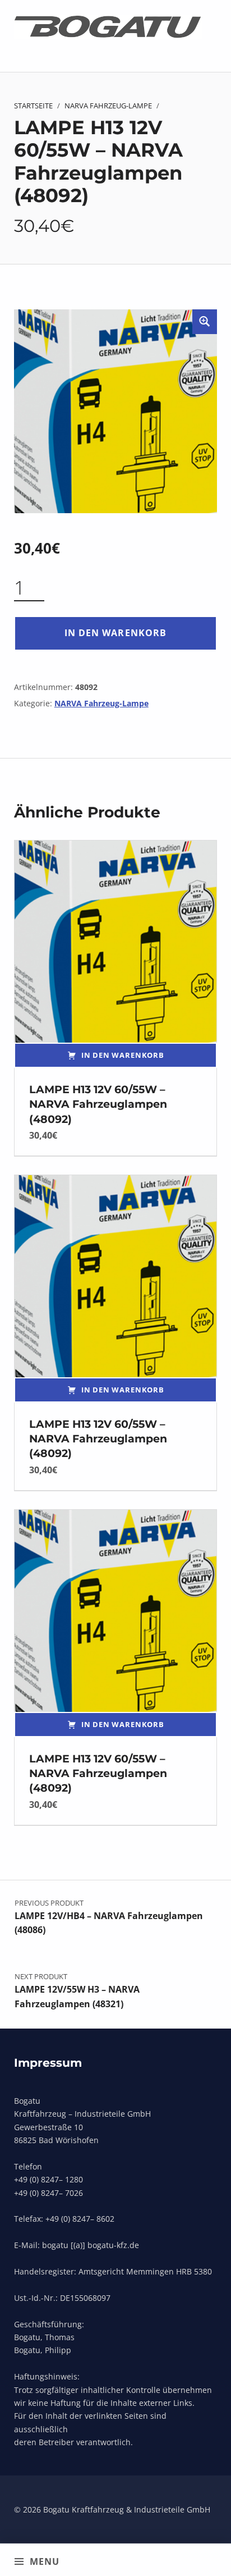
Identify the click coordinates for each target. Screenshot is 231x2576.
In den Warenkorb (115, 633)
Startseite (33, 106)
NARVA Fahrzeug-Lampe (108, 106)
